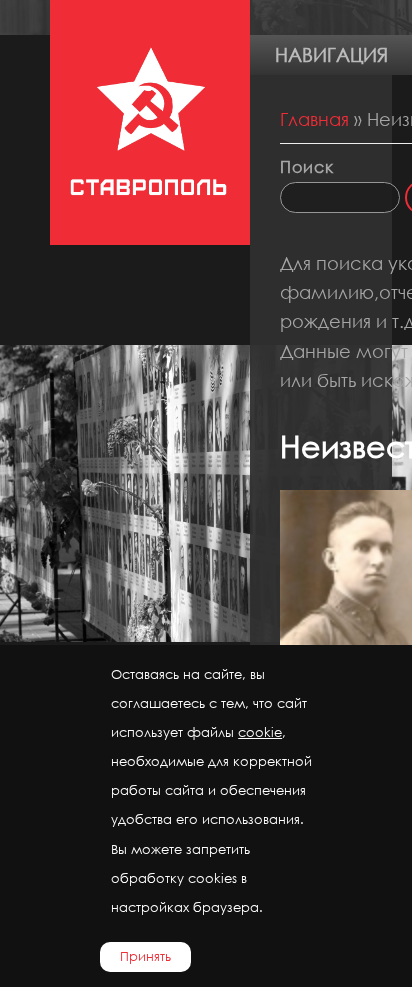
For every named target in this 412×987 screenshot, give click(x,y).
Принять (145, 956)
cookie (260, 732)
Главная (314, 119)
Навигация (331, 54)
